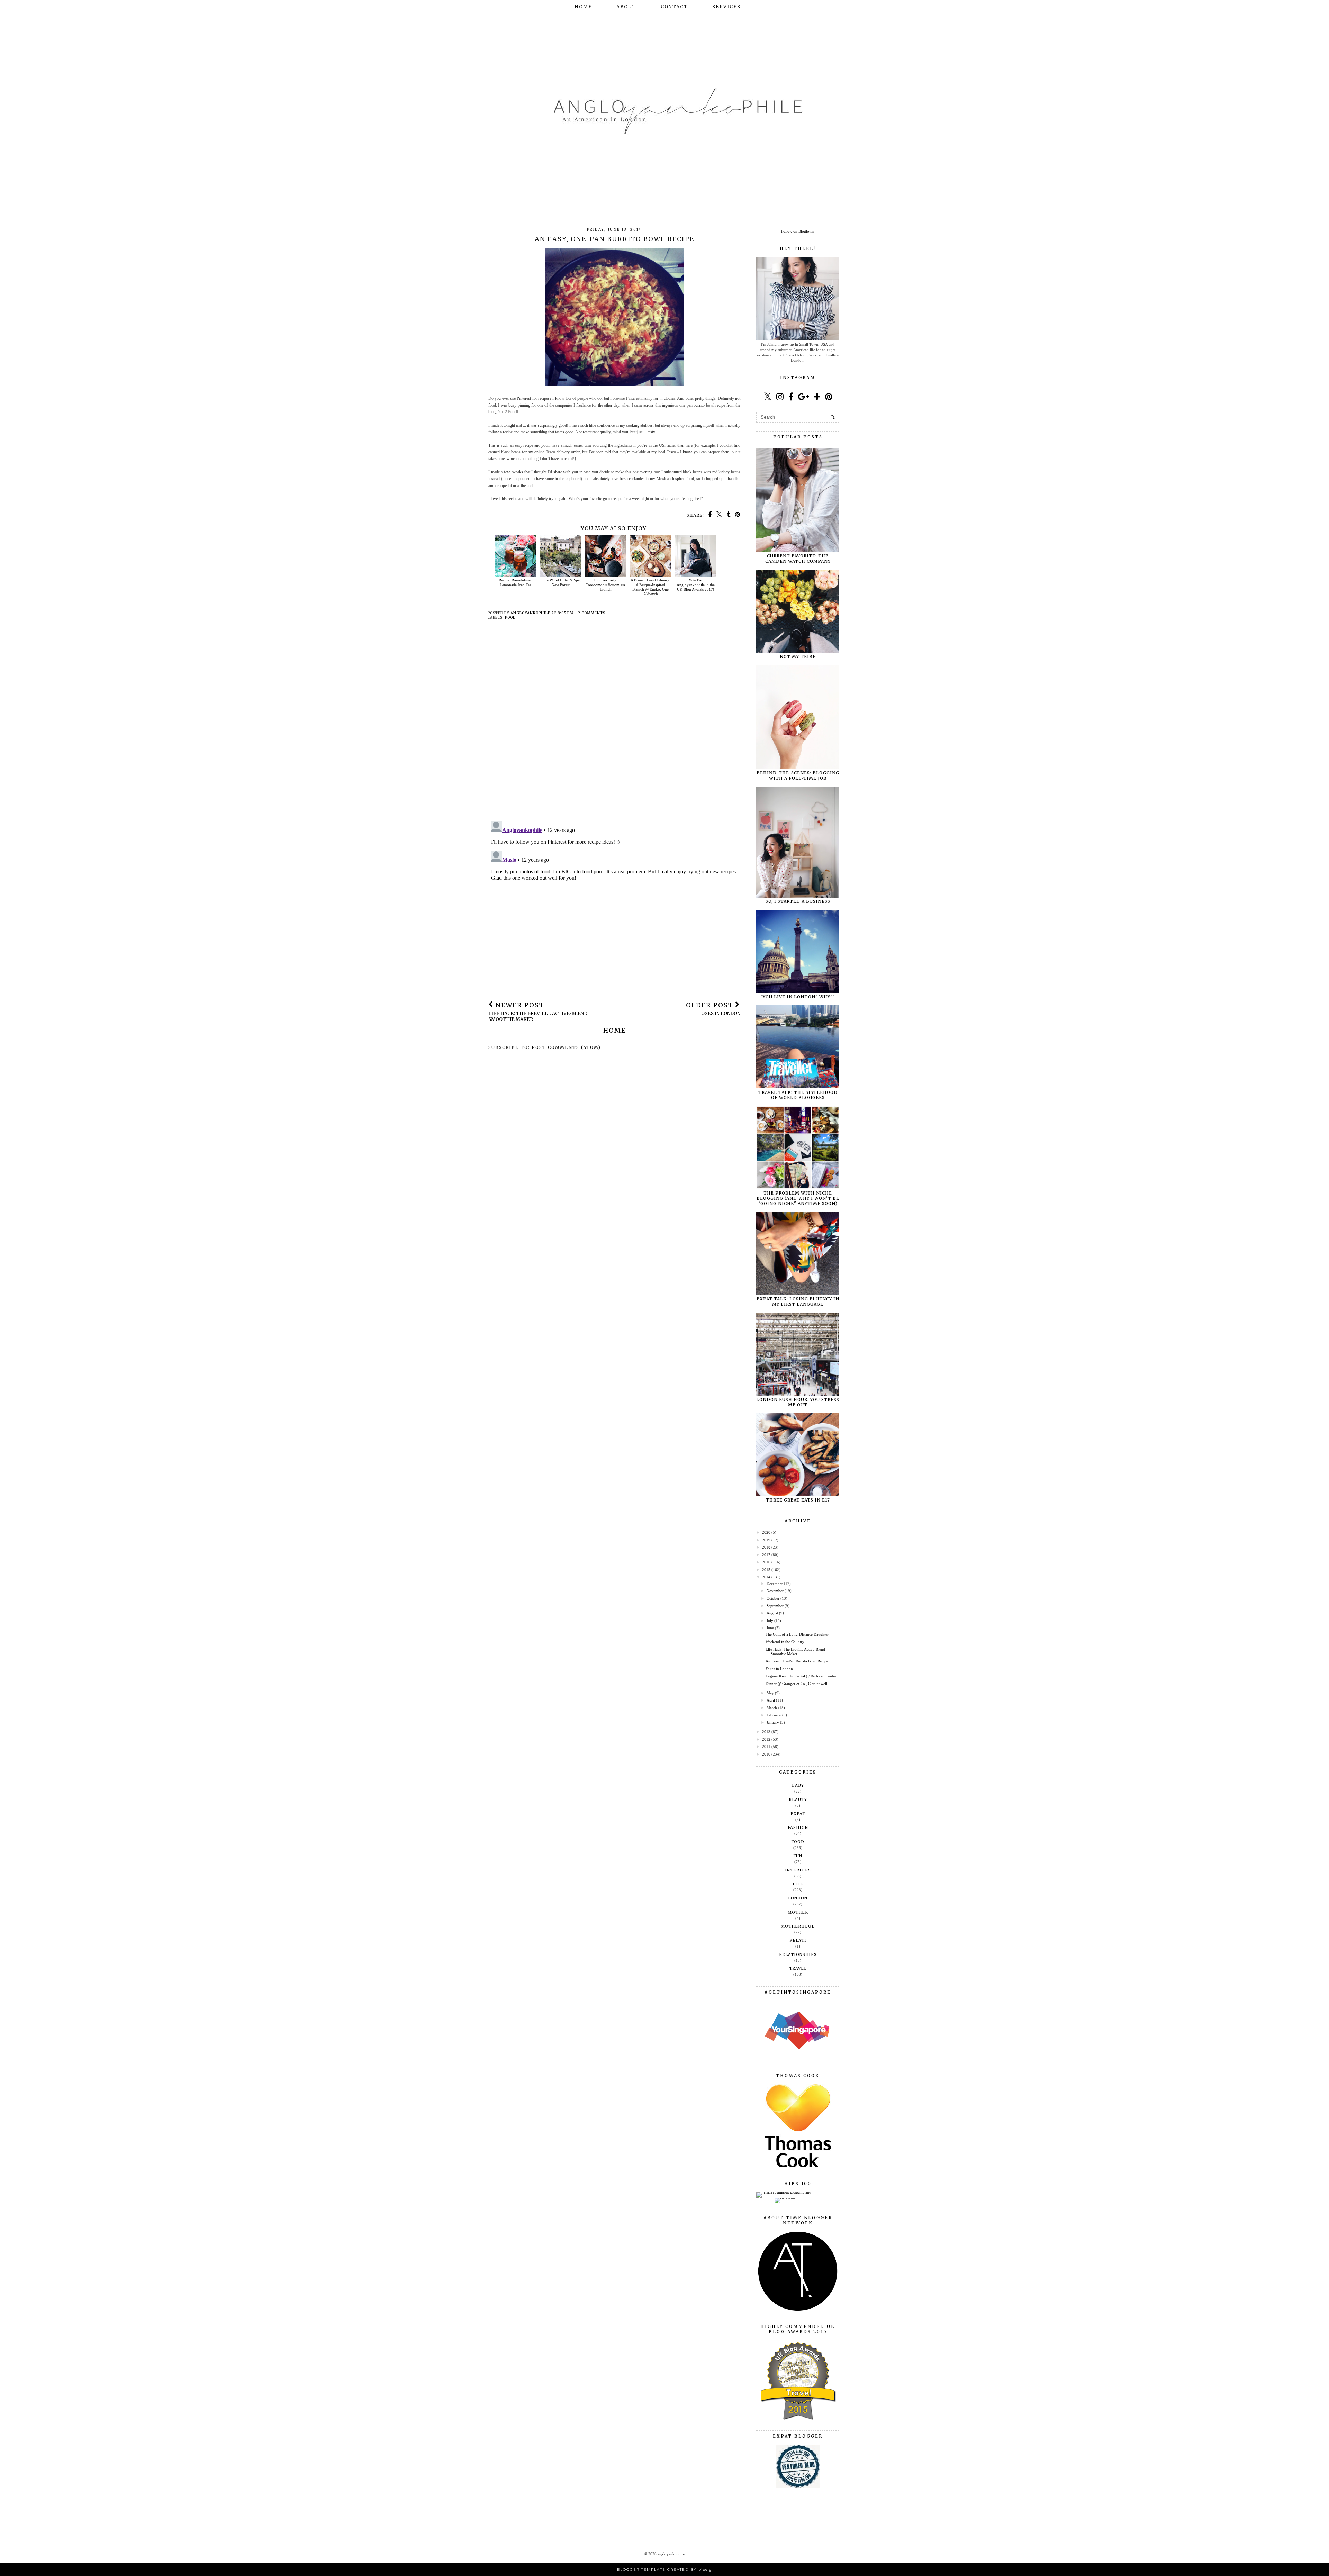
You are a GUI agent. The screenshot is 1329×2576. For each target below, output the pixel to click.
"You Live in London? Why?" (798, 997)
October (773, 1598)
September (775, 1606)
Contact (674, 7)
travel (798, 1968)
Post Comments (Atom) (566, 1047)
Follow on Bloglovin (798, 231)
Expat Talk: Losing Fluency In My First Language (798, 1301)
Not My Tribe (798, 657)
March (772, 1708)
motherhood (798, 1926)
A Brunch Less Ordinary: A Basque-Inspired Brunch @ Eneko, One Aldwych (650, 587)
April (771, 1700)
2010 (766, 1754)
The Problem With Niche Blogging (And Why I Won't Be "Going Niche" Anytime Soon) (798, 1198)
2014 (766, 1577)
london (798, 1898)
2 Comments (592, 613)
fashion (798, 1827)
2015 (766, 1570)
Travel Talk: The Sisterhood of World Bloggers (798, 1095)
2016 (766, 1562)
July (770, 1621)
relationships (798, 1954)
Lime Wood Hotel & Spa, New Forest (560, 582)
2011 (766, 1747)
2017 (766, 1555)
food (510, 618)
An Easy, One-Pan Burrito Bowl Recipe (797, 1661)
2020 (766, 1532)
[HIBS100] (785, 2198)
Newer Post (538, 1012)
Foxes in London (779, 1669)
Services (726, 7)
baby (798, 1785)
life (798, 1884)
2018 (766, 1547)
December (775, 1584)
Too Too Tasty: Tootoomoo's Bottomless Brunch (605, 584)
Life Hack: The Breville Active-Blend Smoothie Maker (795, 1652)
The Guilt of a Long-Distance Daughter (797, 1634)
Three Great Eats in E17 (798, 1500)
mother (798, 1912)
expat (798, 1814)
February (774, 1715)
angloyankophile (671, 2554)
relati (798, 1940)
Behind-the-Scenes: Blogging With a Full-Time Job (798, 775)
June (770, 1628)
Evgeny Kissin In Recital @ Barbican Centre (801, 1676)
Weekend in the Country (785, 1642)
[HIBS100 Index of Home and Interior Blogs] (785, 2192)
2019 (766, 1540)
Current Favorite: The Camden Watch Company (798, 559)
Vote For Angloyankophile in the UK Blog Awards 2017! (696, 584)
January (773, 1722)
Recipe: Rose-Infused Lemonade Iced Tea (516, 582)
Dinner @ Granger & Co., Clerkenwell (796, 1684)
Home (583, 7)
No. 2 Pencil (508, 412)
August (772, 1613)
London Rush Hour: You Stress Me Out (798, 1402)
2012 (766, 1739)
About (626, 7)
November (775, 1591)
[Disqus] (614, 726)
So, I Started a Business (798, 901)
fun (798, 1856)
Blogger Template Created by (664, 2570)
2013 (766, 1732)
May (770, 1693)
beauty (798, 1799)
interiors (798, 1870)
